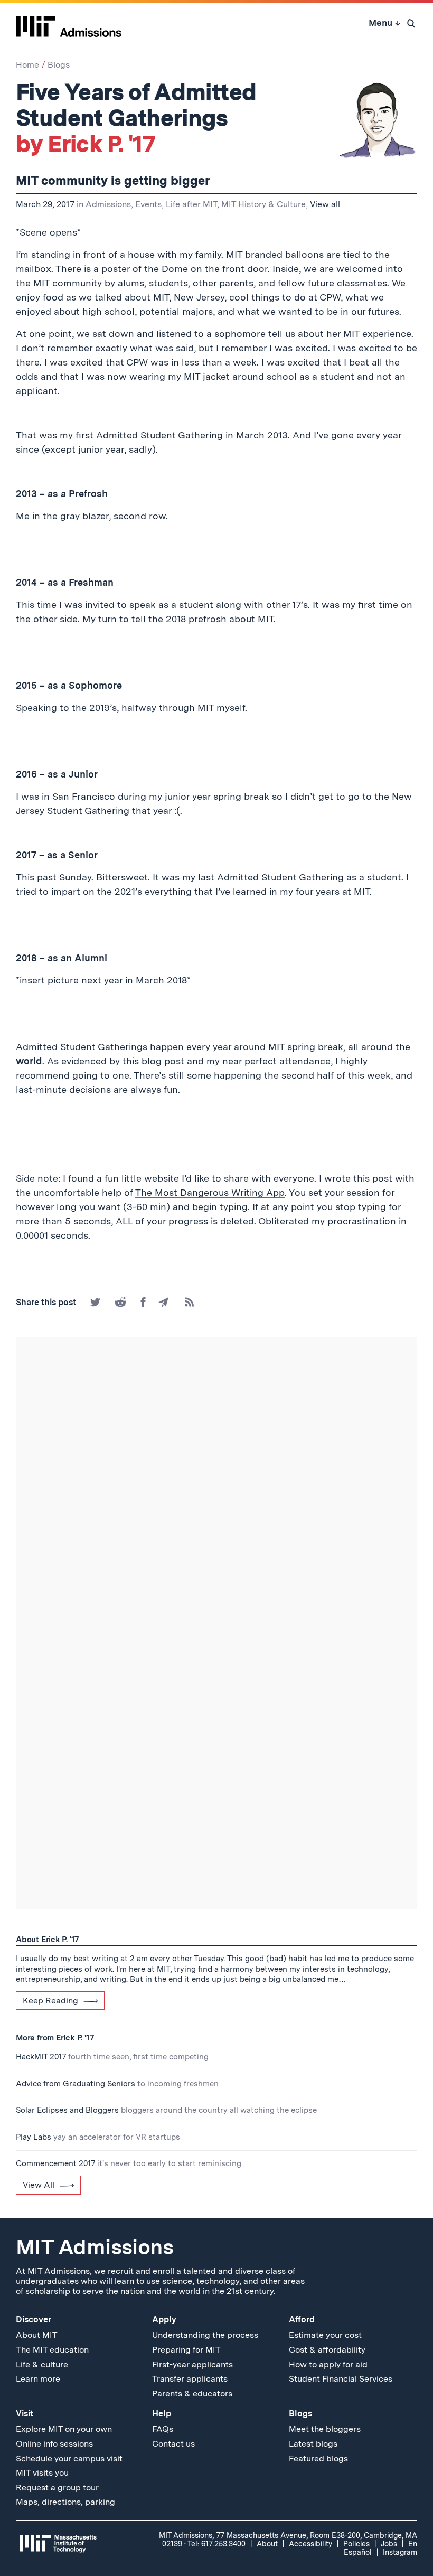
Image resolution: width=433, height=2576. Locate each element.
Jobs (389, 2544)
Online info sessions (54, 2444)
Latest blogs (313, 2444)
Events (148, 204)
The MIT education (52, 2350)
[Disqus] (216, 1485)
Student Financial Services (341, 2379)
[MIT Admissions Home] (69, 23)
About (267, 2544)
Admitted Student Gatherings (82, 1047)
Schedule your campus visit (69, 2458)
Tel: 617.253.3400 (216, 2544)
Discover (34, 2320)
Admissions (108, 204)
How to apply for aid (328, 2364)
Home (27, 65)
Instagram (400, 2552)
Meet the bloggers (325, 2429)
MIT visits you (42, 2473)
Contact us (173, 2444)
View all (325, 204)
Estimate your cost (325, 2335)
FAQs (163, 2429)
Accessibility (310, 2544)
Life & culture (42, 2364)
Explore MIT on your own (64, 2429)
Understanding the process (205, 2335)
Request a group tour (57, 2488)
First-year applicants (192, 2364)
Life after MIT (191, 204)
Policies (356, 2544)
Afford (302, 2320)
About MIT (37, 2335)
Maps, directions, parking (65, 2502)
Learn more (38, 2379)
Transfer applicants (190, 2379)
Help (162, 2414)
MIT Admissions (95, 2247)
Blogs (59, 65)
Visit (25, 2414)
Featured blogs (318, 2458)
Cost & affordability (327, 2350)
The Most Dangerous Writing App (210, 1192)
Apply (164, 2320)
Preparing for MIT (186, 2350)
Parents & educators (192, 2394)
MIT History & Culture (263, 204)
